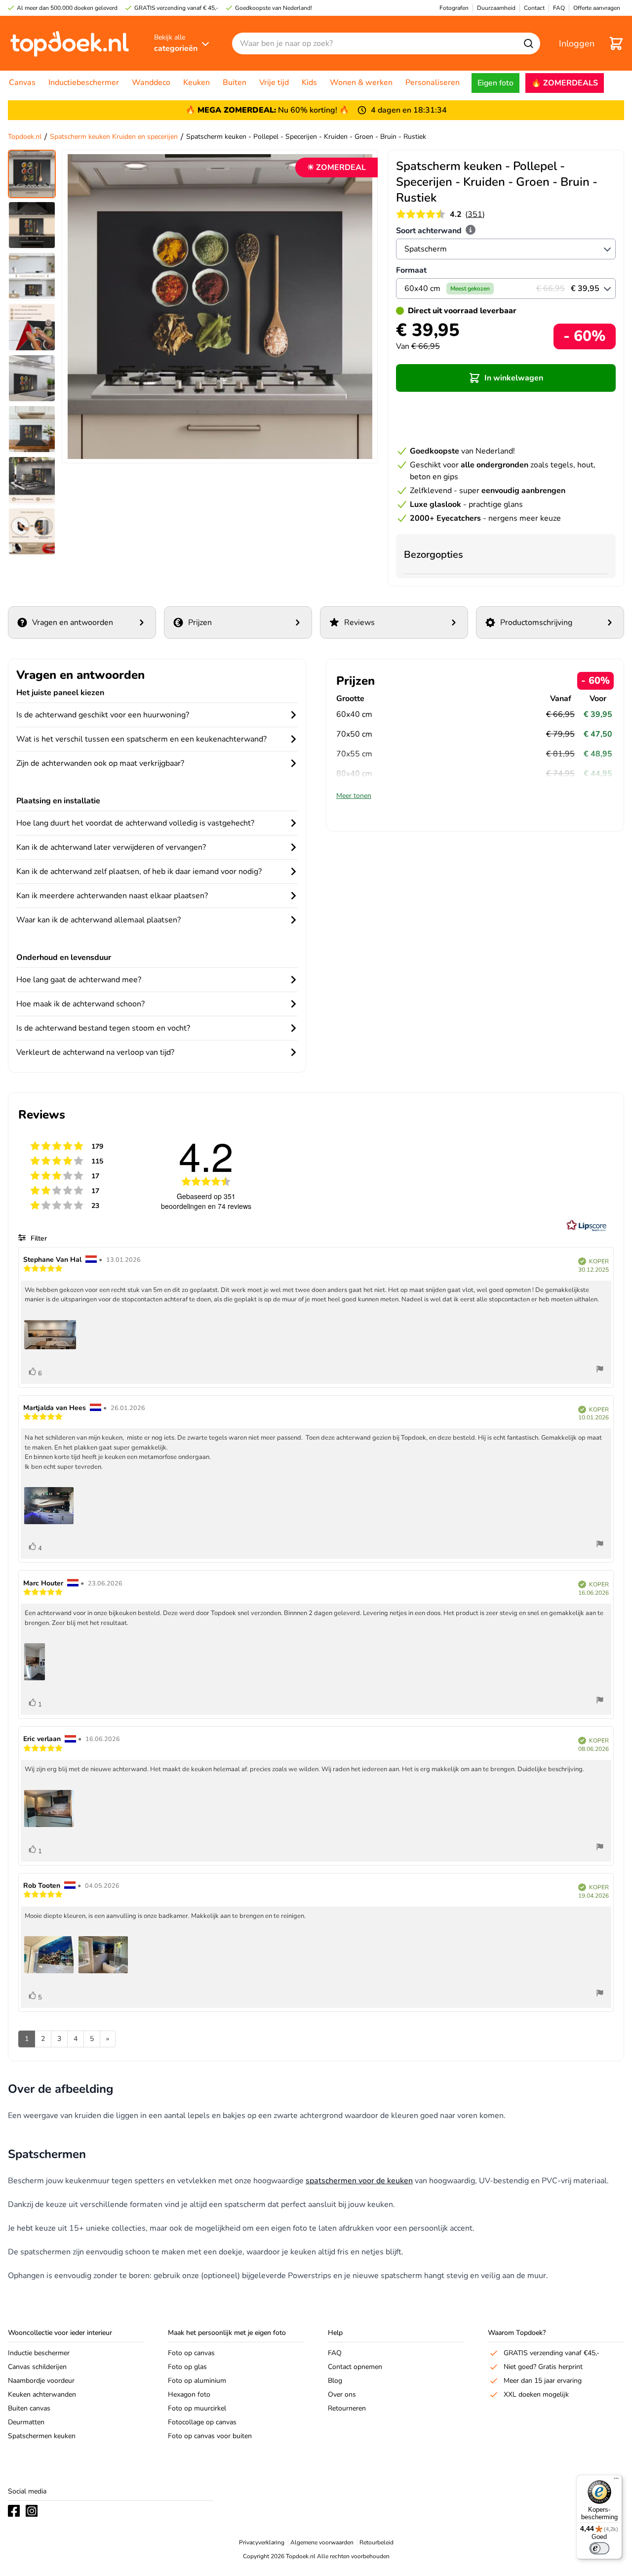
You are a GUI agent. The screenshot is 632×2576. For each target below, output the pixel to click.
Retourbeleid (376, 2542)
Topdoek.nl (25, 137)
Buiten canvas (29, 2408)
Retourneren (347, 2408)
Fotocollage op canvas (202, 2422)
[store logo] (70, 43)
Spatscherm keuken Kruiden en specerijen (114, 137)
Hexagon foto (189, 2394)
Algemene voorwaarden (322, 2542)
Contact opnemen (355, 2367)
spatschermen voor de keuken (359, 2181)
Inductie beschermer (39, 2353)
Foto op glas (187, 2367)
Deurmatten (26, 2422)
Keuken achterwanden (42, 2394)
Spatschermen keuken (42, 2436)
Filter (38, 1238)
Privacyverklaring (262, 2542)
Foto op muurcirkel (197, 2408)
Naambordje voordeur (41, 2381)
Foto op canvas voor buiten (210, 2436)
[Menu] (616, 2481)
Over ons (342, 2394)
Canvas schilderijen (37, 2367)
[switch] (599, 2548)
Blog (335, 2381)
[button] (506, 378)
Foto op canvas (191, 2353)
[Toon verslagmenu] (600, 1370)
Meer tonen (354, 796)
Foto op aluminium (197, 2381)
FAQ (335, 2353)
